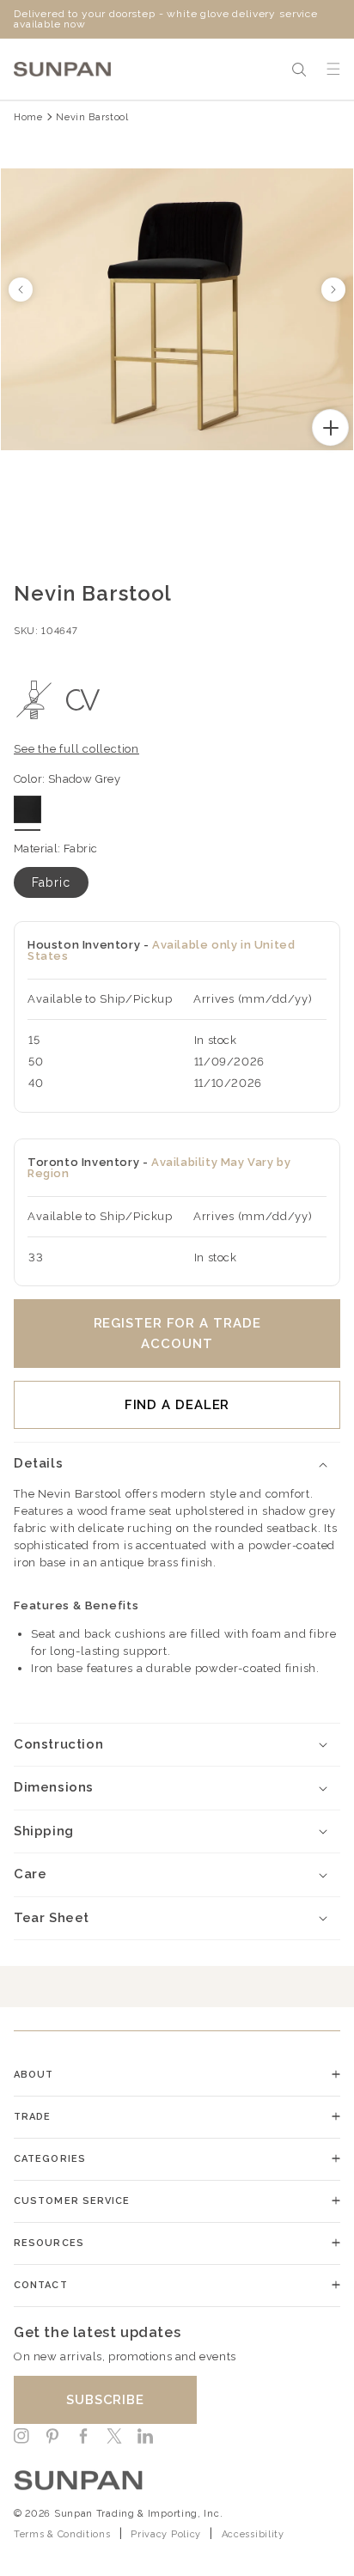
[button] (299, 70)
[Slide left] (21, 290)
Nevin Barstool (92, 117)
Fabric (51, 882)
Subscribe (105, 2400)
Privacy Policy (166, 2534)
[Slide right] (333, 290)
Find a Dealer (177, 1405)
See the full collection (76, 749)
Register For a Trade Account (177, 1334)
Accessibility (253, 2534)
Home (28, 117)
